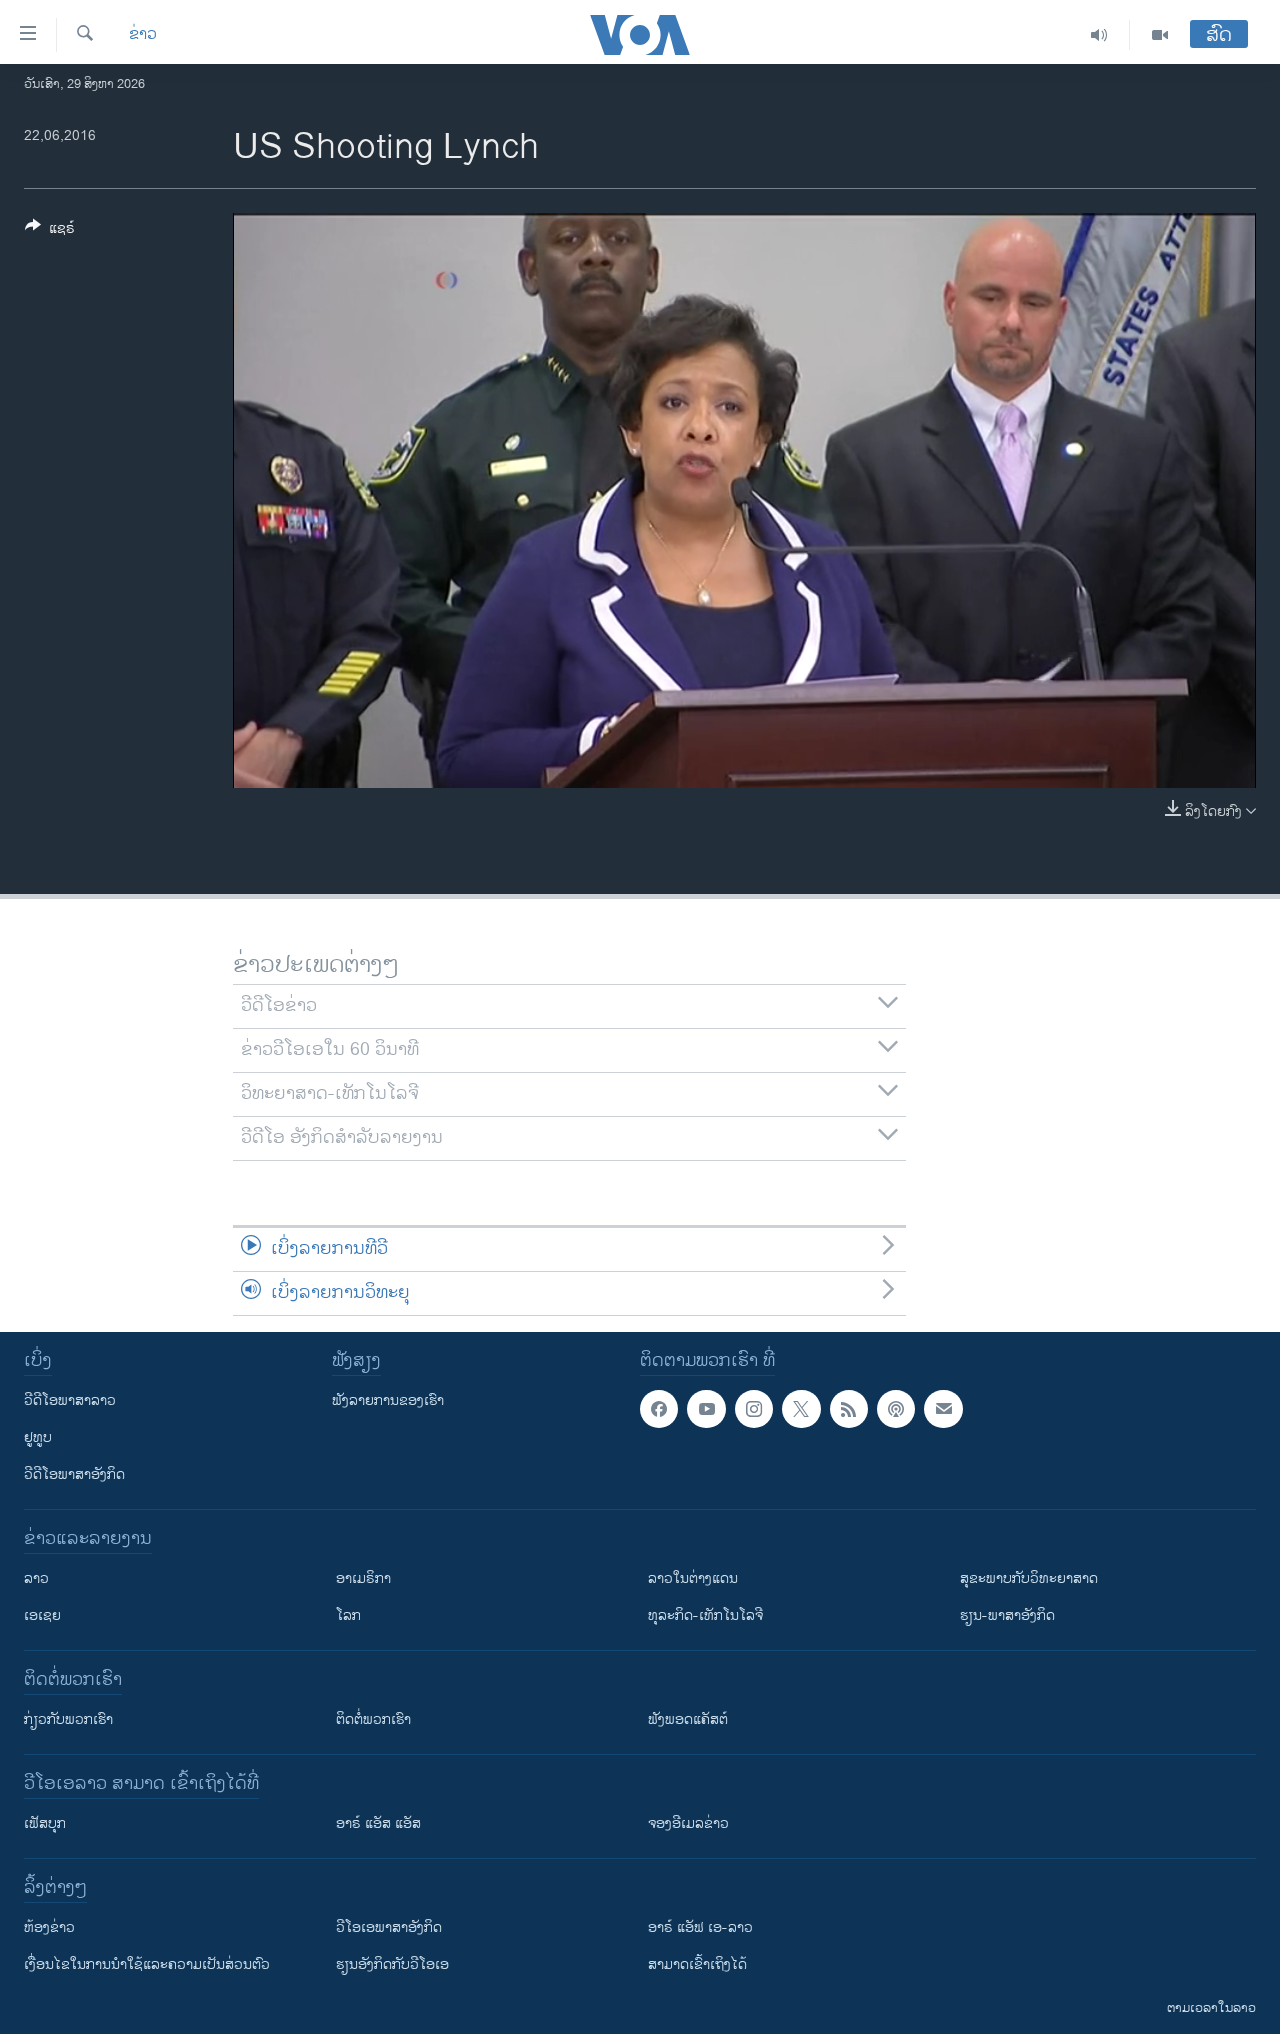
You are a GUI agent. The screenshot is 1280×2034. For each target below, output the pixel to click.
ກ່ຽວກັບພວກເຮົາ (68, 1719)
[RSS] (849, 1409)
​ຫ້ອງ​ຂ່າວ (49, 1927)
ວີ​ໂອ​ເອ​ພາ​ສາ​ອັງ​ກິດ (389, 1927)
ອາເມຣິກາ (363, 1578)
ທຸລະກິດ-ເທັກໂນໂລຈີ (705, 1615)
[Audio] (1099, 35)
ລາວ (36, 1578)
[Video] (1160, 35)
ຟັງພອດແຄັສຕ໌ (688, 1719)
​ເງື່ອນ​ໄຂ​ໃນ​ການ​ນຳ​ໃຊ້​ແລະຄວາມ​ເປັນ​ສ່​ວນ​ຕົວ (147, 1964)
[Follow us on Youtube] (706, 1409)
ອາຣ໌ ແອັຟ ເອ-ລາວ (700, 1927)
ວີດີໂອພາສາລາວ (70, 1400)
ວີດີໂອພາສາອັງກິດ (74, 1474)
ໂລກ (348, 1615)
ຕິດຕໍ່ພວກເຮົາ (373, 1719)
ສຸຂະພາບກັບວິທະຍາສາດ (1029, 1578)
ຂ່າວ (143, 35)
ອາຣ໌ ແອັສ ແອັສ (378, 1823)
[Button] (50, 231)
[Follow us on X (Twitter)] (801, 1409)
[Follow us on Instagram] (754, 1409)
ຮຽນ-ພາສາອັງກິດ (1007, 1615)
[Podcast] (896, 1409)
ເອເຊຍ (42, 1615)
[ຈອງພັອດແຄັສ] (943, 1409)
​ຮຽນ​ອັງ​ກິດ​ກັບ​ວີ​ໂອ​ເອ (392, 1964)
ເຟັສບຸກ (45, 1823)
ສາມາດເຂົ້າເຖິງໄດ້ (697, 1964)
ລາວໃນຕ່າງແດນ (693, 1578)
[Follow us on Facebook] (659, 1409)
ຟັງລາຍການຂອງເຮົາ (388, 1400)
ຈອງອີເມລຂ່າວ (688, 1823)
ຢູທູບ (38, 1437)
